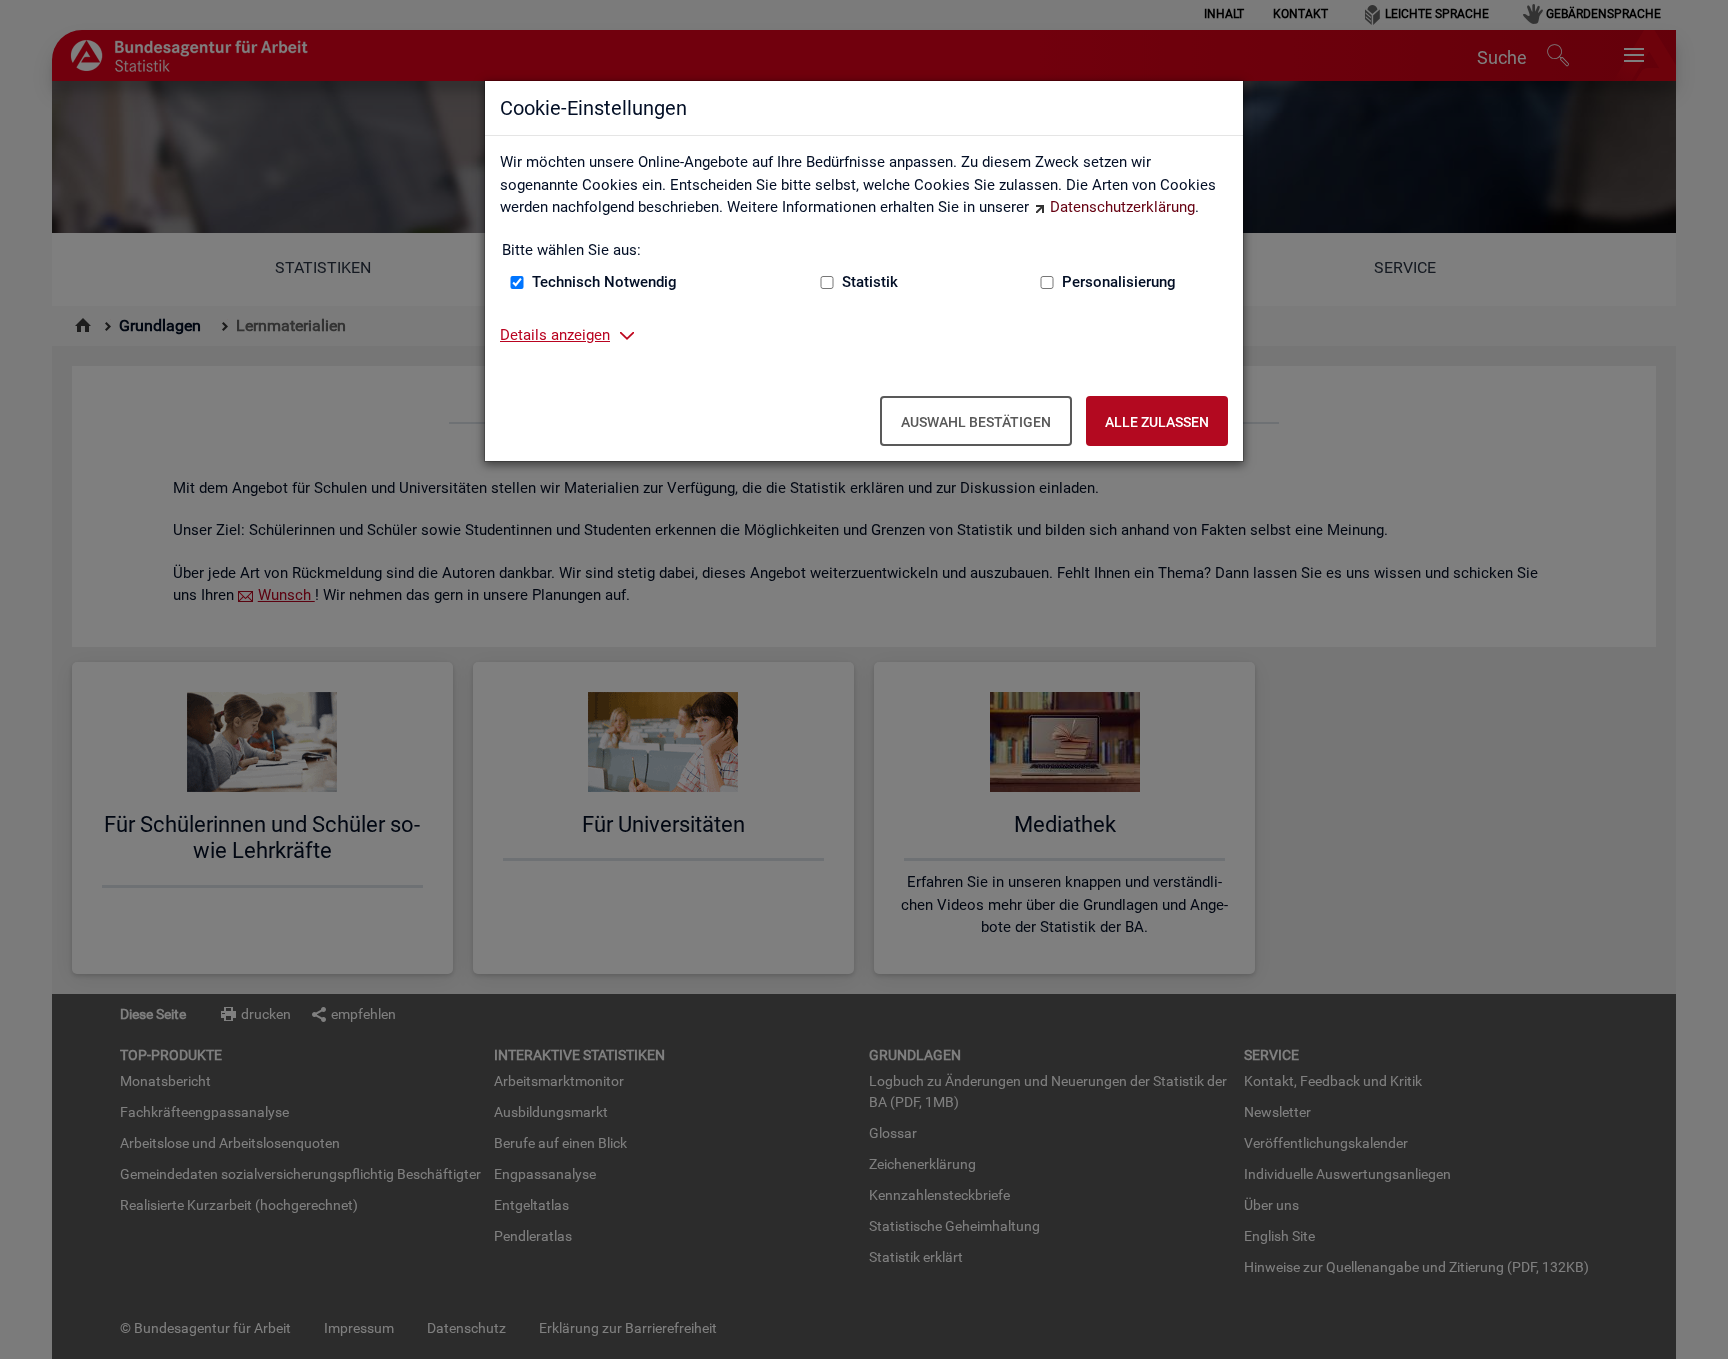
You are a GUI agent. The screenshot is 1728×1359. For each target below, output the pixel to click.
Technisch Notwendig (604, 282)
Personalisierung (1119, 282)
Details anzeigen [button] (555, 335)
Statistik (870, 282)
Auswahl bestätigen (976, 422)
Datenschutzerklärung (1122, 207)
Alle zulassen (1157, 422)
